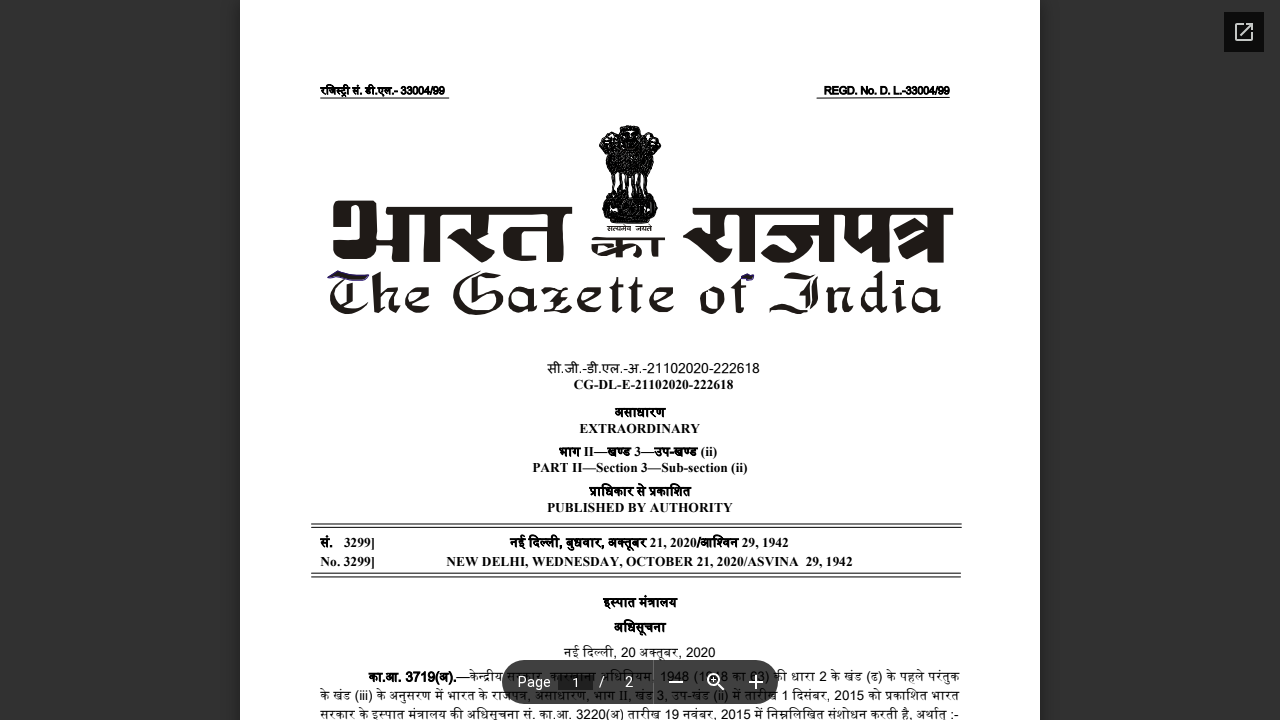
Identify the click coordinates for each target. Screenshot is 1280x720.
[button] (676, 682)
